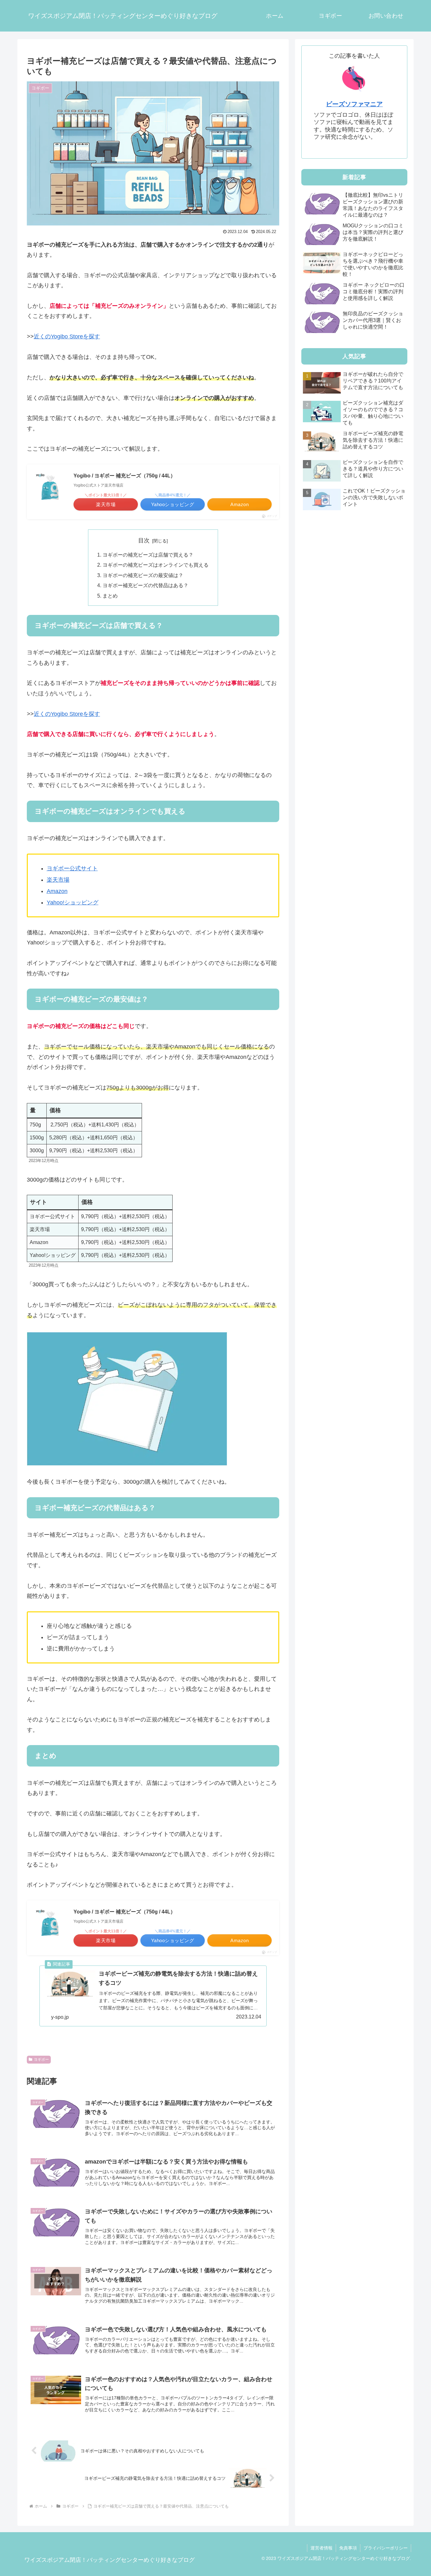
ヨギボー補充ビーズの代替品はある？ (145, 585)
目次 (144, 540)
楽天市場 (58, 880)
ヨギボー (41, 2059)
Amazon (57, 891)
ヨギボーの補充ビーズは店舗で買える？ (148, 555)
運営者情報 (322, 2548)
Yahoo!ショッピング (73, 902)
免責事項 (348, 2548)
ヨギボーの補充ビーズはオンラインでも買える (156, 565)
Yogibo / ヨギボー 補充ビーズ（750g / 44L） (124, 476)
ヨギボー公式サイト (72, 868)
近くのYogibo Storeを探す (67, 336)
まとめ (110, 596)
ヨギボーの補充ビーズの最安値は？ (143, 575)
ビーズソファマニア (354, 104)
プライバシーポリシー (386, 2548)
